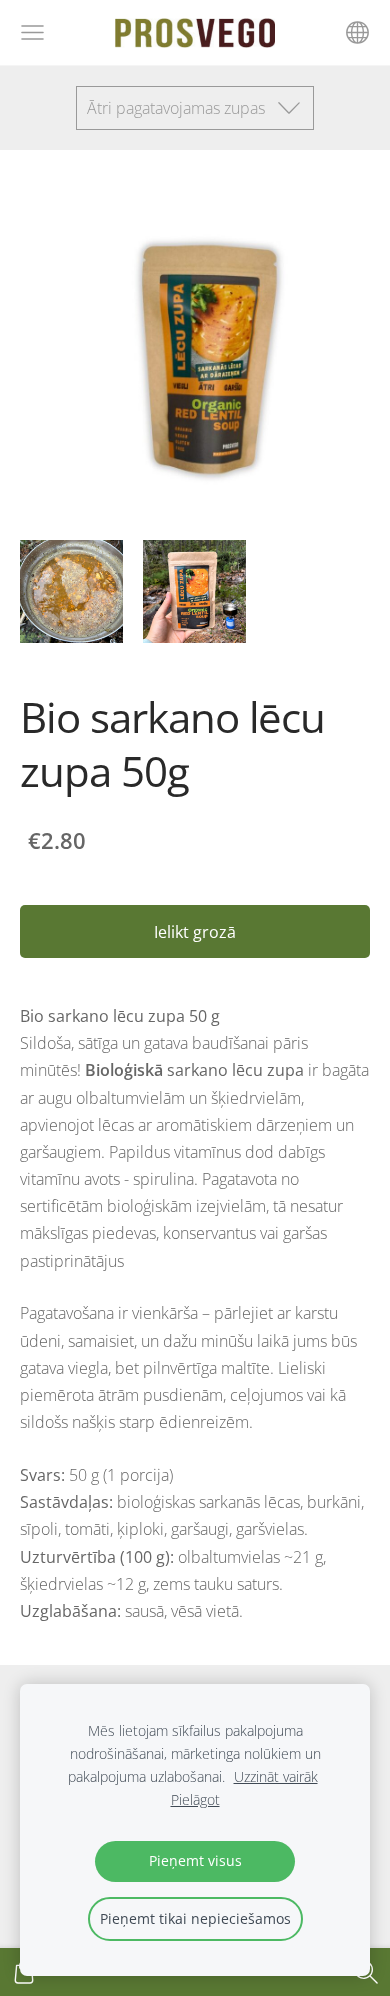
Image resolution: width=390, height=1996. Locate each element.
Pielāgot (195, 1799)
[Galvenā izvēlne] (32, 32)
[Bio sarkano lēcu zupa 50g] (71, 591)
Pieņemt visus (195, 1860)
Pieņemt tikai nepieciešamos (195, 1918)
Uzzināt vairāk (276, 1776)
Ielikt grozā (195, 932)
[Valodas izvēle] (357, 32)
